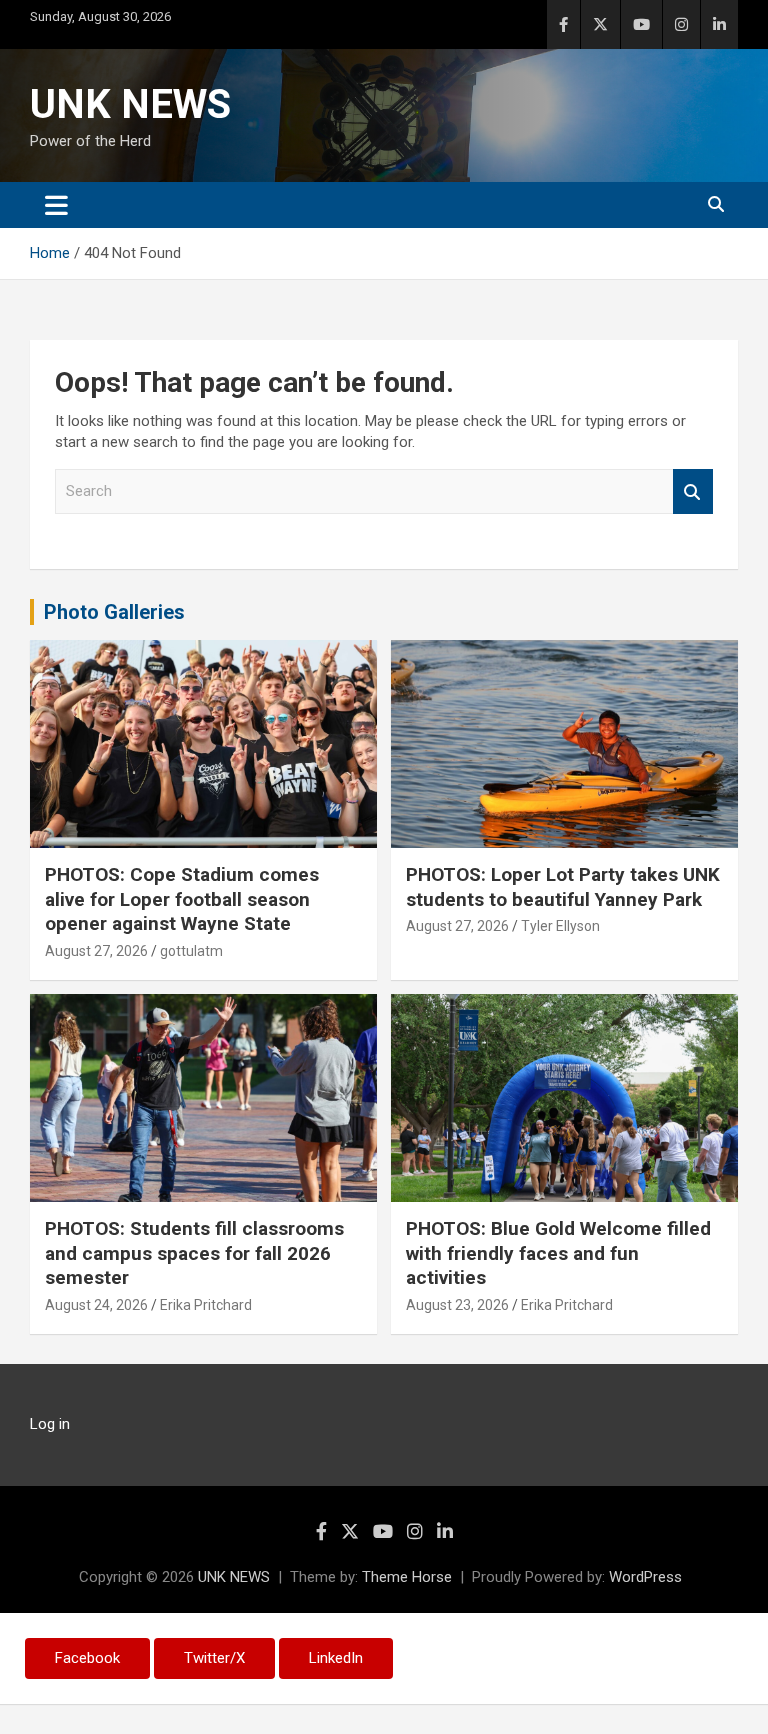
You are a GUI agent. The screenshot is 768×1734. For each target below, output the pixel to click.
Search (693, 491)
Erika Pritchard (206, 1305)
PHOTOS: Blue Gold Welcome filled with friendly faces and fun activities (558, 1253)
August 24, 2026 (96, 1305)
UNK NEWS (130, 104)
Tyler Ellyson (560, 926)
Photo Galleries (114, 612)
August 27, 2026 (96, 951)
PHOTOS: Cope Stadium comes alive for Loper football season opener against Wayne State (182, 899)
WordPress (645, 1577)
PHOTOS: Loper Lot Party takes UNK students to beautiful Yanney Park (563, 887)
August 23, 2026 (457, 1305)
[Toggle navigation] (56, 205)
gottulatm (191, 951)
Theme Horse (407, 1577)
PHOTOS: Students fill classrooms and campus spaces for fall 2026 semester (194, 1253)
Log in (50, 1424)
